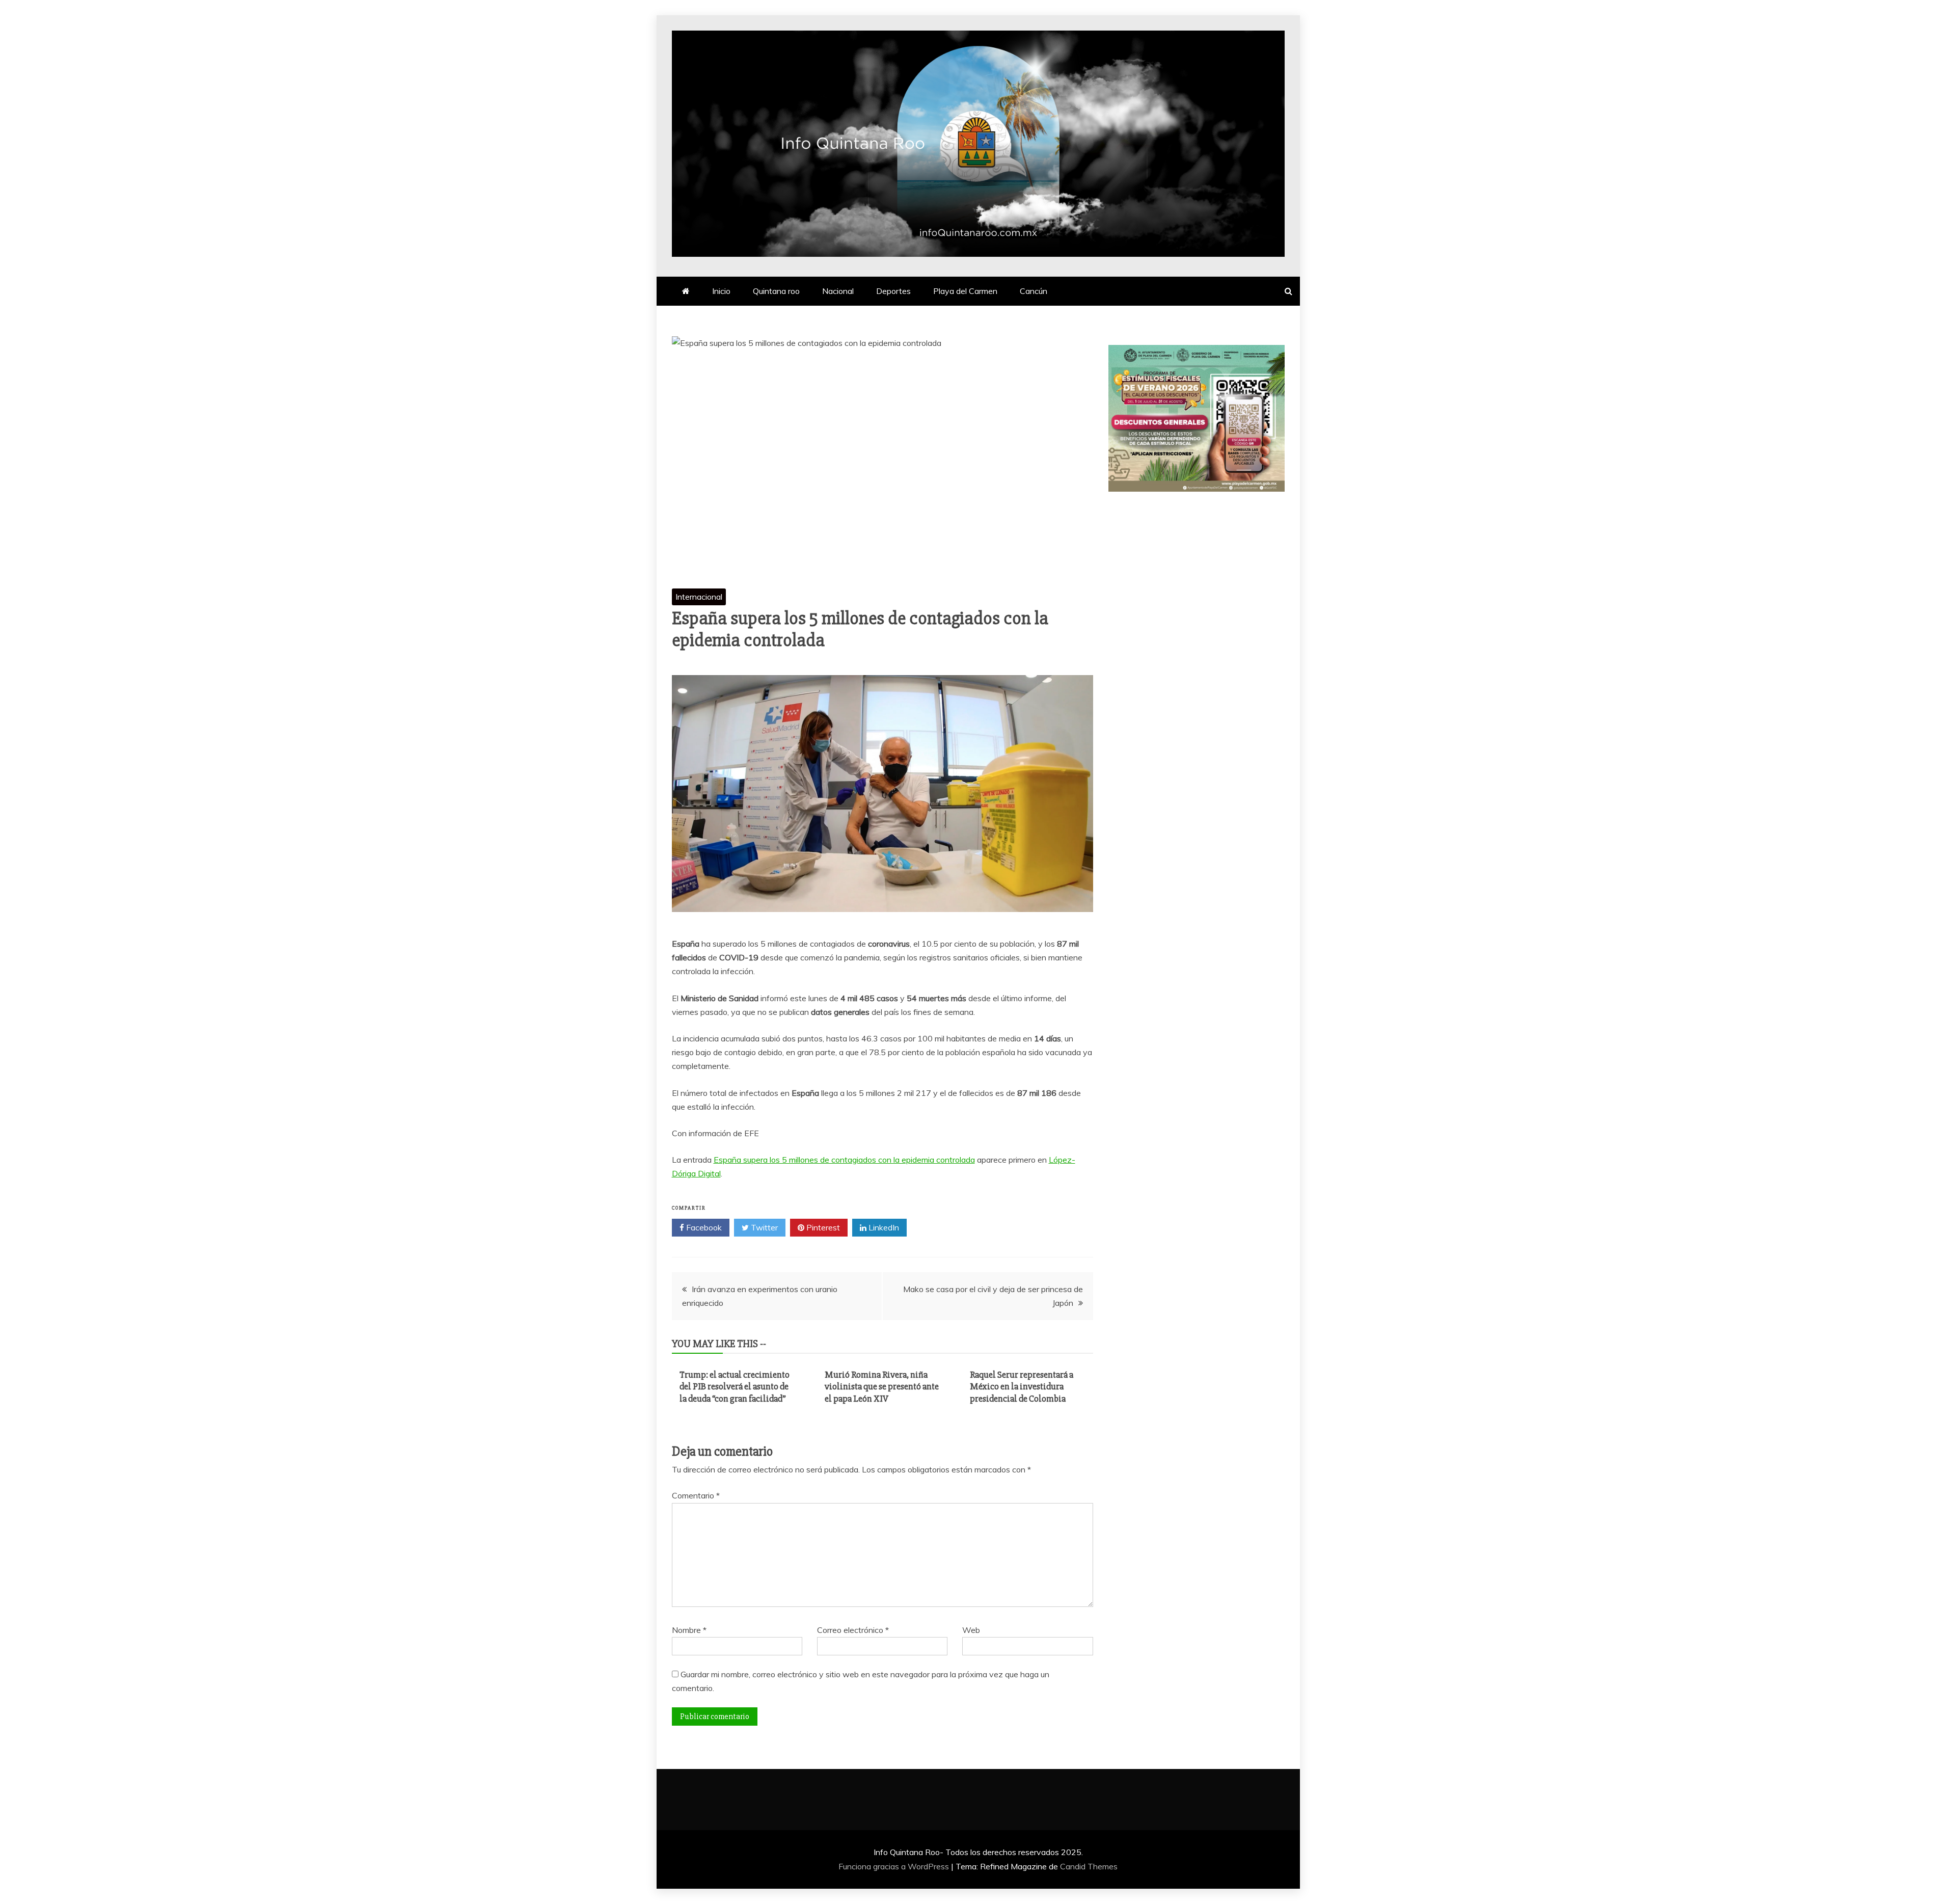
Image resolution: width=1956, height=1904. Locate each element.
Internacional (699, 597)
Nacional (838, 291)
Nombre (689, 1630)
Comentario (696, 1495)
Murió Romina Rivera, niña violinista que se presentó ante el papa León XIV (882, 1387)
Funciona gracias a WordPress (895, 1866)
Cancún (1034, 291)
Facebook (703, 1227)
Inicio (721, 291)
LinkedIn (883, 1227)
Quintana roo (776, 291)
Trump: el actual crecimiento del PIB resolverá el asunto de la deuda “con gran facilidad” (735, 1387)
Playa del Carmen (965, 291)
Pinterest (822, 1227)
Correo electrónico (853, 1630)
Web (971, 1630)
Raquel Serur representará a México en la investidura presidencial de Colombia (1022, 1387)
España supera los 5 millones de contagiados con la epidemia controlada (844, 1160)
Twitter (763, 1227)
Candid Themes (1089, 1866)
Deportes (893, 291)
